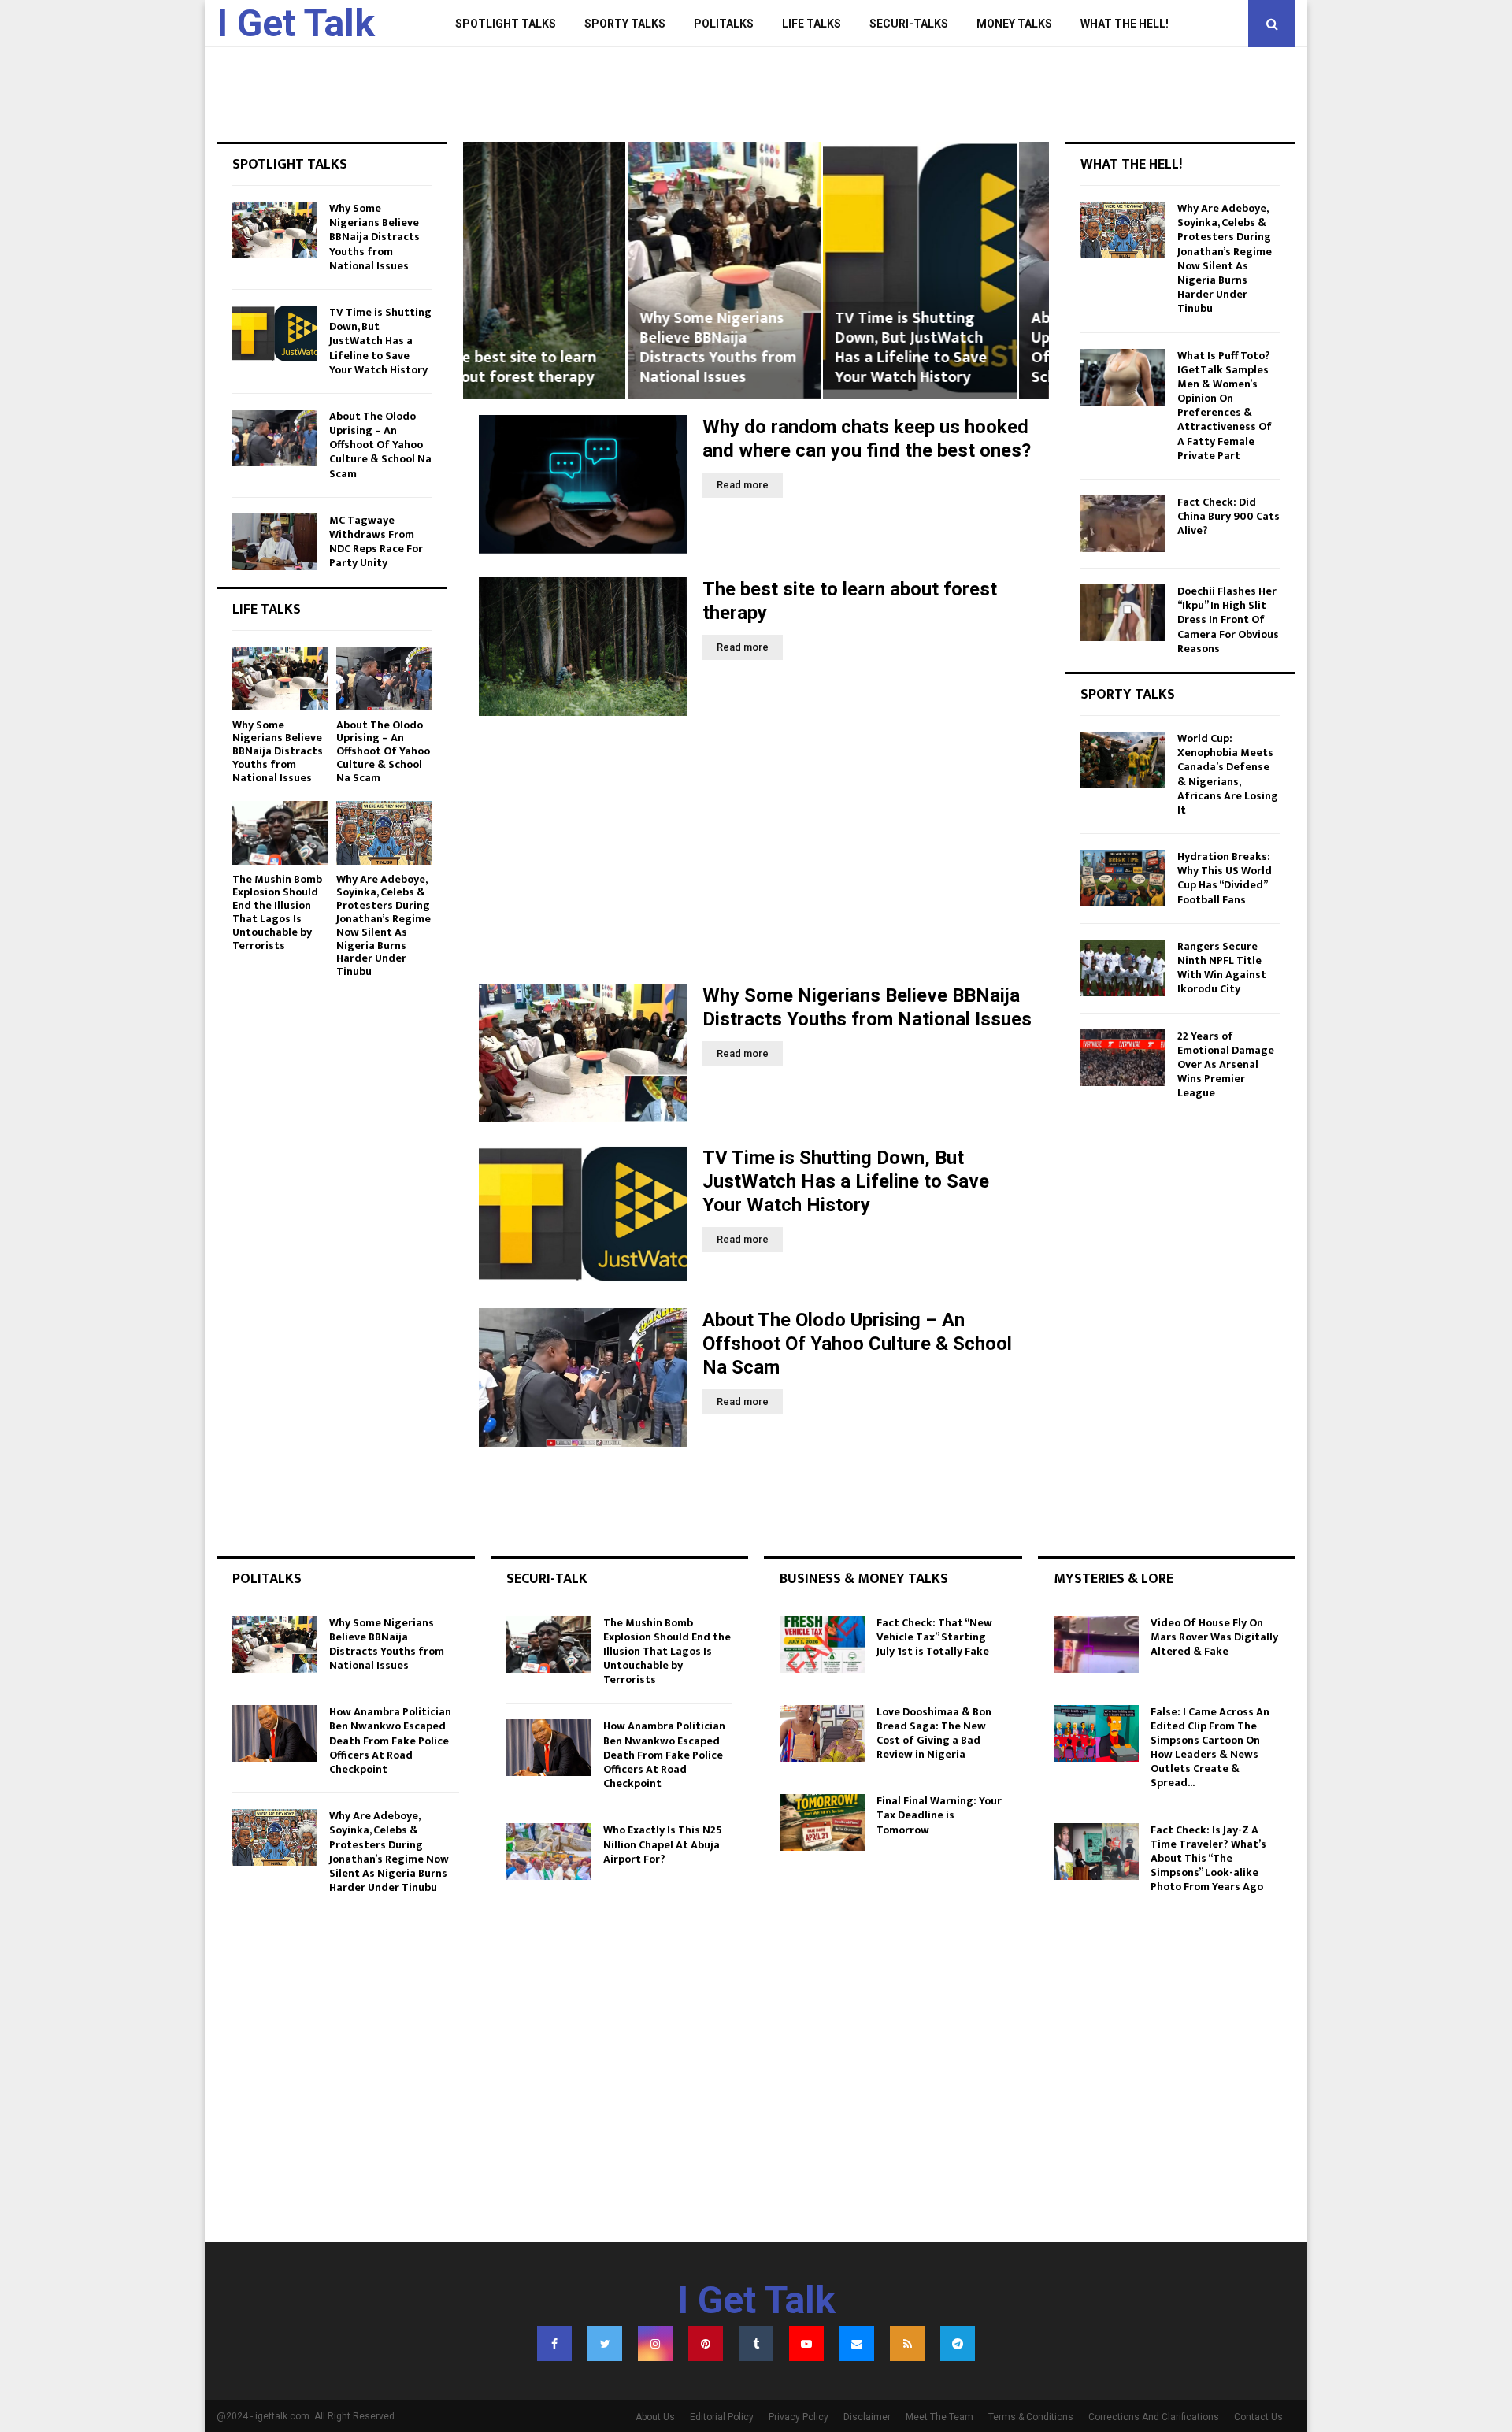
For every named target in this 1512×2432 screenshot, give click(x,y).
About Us (655, 2417)
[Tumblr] (756, 2344)
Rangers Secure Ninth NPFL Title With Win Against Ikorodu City (1222, 968)
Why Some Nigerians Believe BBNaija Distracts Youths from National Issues (554, 348)
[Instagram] (655, 2344)
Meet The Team (939, 2417)
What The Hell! (1125, 24)
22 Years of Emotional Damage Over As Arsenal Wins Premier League (1226, 1065)
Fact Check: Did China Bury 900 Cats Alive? (1228, 516)
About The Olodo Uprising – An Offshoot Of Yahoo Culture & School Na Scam (947, 348)
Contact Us (1258, 2417)
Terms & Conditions (1031, 2417)
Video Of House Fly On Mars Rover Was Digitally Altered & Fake (1214, 1637)
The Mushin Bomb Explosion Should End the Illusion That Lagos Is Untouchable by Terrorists (277, 912)
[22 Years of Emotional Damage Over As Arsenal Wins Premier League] (1123, 1058)
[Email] (857, 2344)
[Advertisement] (756, 850)
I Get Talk (296, 23)
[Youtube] (806, 2344)
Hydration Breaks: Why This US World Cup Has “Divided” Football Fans (1225, 878)
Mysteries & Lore (1114, 1579)
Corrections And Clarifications (1154, 2417)
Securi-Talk (547, 1579)
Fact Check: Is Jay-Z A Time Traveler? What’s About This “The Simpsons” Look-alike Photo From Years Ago (1208, 1859)
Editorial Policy (722, 2417)
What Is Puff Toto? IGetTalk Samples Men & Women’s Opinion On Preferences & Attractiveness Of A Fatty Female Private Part (1225, 406)
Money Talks (1014, 24)
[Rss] (907, 2344)
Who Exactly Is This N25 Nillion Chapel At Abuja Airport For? (663, 1844)
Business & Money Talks (864, 1579)
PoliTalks (724, 24)
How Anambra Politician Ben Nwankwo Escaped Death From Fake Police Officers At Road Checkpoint (390, 1741)
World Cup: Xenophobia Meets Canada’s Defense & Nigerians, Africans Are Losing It (1228, 774)
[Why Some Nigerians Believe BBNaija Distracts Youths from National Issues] (583, 1053)
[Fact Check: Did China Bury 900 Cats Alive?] (1123, 524)
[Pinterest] (706, 2344)
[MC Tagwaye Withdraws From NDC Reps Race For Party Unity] (275, 542)
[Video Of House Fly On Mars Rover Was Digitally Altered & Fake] (1096, 1644)
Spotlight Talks (506, 24)
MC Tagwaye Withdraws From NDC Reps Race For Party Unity (376, 542)
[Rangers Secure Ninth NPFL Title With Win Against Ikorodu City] (1123, 968)
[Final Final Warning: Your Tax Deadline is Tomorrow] (822, 1822)
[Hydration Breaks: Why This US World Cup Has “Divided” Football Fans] (1123, 878)
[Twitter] (605, 2344)
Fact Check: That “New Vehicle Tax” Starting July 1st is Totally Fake (934, 1637)
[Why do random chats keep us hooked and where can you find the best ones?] (583, 484)
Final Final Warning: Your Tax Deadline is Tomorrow (939, 1815)
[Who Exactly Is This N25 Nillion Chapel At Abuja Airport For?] (549, 1852)
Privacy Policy (799, 2417)
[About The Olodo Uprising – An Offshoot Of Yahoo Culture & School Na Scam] (583, 1377)
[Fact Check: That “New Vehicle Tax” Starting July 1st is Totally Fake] (822, 1644)
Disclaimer (867, 2417)
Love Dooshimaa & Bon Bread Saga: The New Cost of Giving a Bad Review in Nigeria (934, 1733)
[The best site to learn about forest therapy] (583, 647)
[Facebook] (554, 2344)
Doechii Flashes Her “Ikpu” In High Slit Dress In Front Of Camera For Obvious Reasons (1228, 620)
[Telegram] (958, 2344)
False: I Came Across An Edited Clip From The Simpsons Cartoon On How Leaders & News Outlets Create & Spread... (1210, 1748)
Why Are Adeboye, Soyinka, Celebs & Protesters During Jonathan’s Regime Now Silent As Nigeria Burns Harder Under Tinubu (384, 926)
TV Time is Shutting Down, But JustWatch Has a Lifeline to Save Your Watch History (747, 348)
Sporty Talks (625, 24)
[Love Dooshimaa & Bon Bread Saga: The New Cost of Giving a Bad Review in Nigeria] (822, 1733)
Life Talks (812, 24)
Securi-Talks (909, 24)
